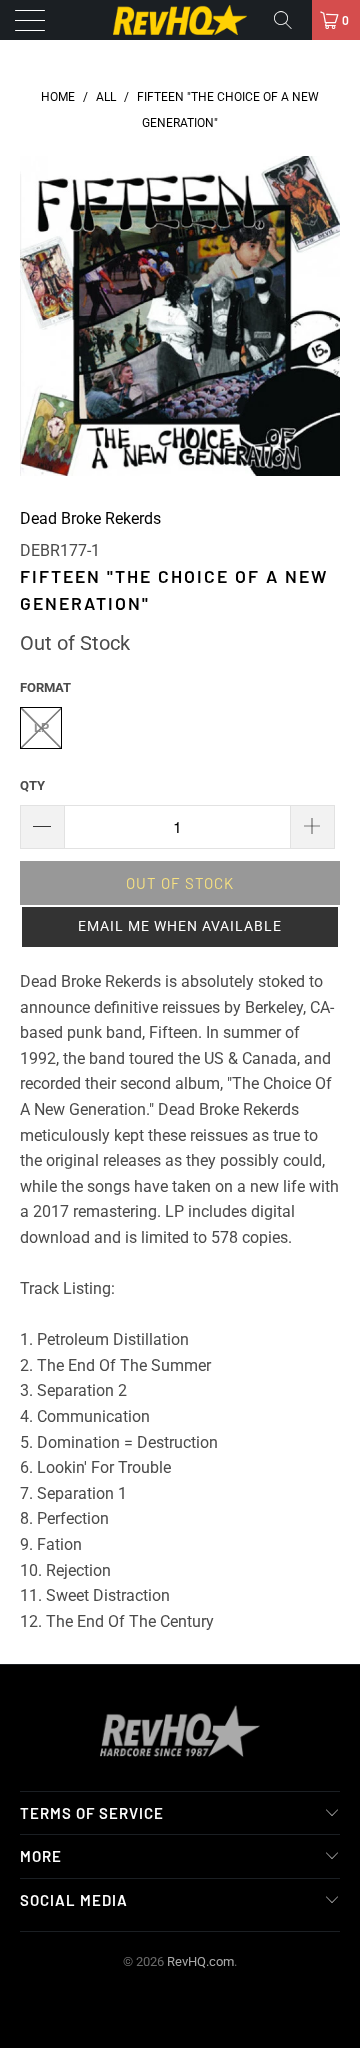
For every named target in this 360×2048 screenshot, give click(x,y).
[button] (180, 927)
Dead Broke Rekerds (90, 518)
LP (41, 727)
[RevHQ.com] (180, 20)
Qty (32, 785)
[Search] (290, 20)
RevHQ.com (200, 1961)
